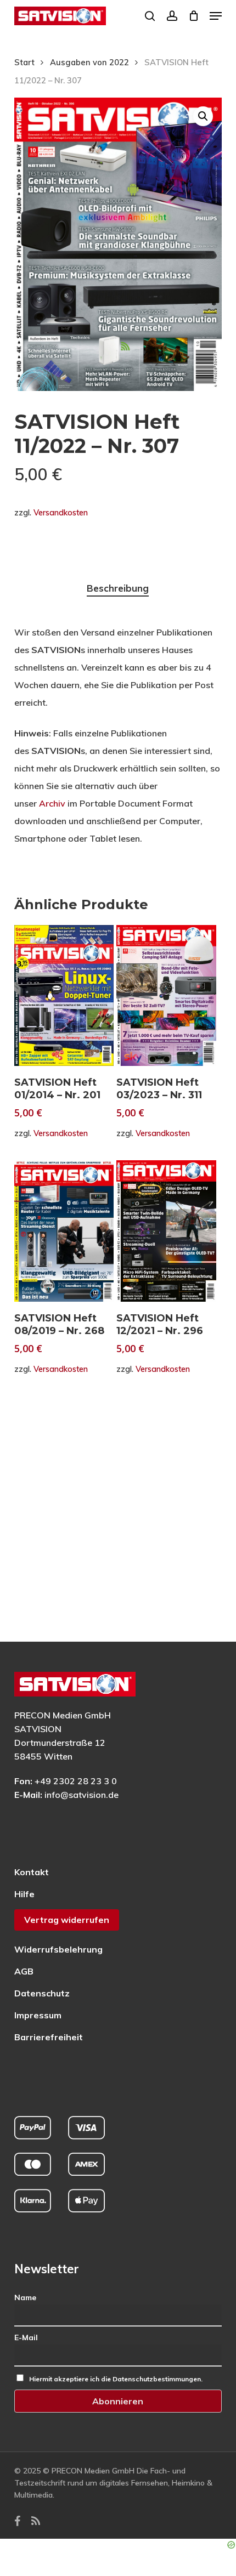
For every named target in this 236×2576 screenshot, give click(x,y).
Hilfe (24, 1894)
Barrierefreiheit (49, 2037)
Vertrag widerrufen (67, 1920)
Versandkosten (61, 513)
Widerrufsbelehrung (58, 1949)
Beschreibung (118, 588)
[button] (216, 16)
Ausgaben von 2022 (89, 62)
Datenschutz (42, 1993)
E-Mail (26, 2337)
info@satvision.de (82, 1795)
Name (25, 2297)
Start (24, 62)
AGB (24, 1971)
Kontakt (32, 1872)
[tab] (118, 589)
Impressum (38, 2015)
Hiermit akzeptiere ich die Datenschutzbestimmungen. (116, 2379)
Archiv (52, 803)
